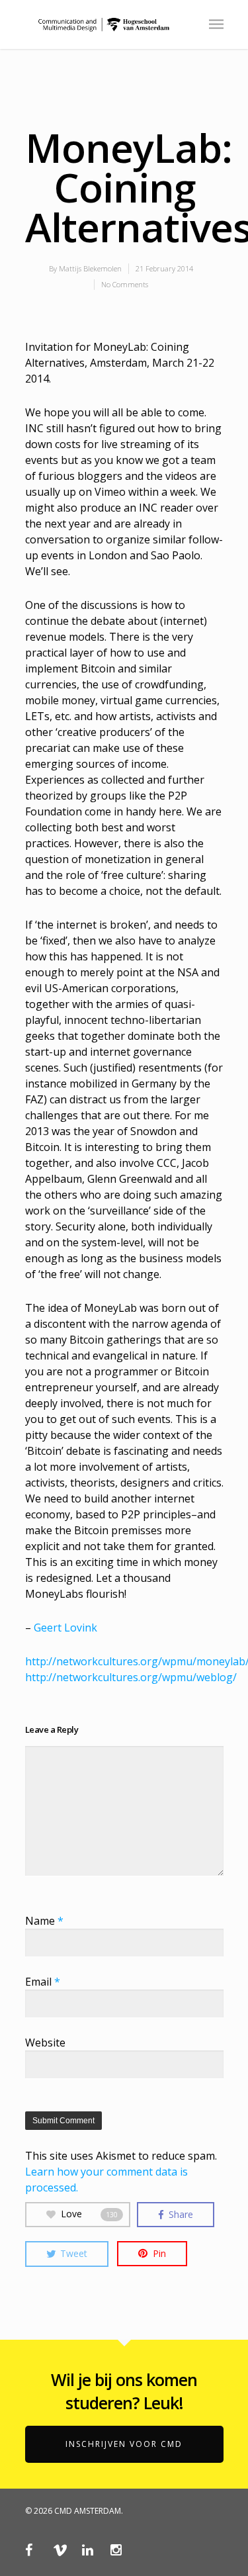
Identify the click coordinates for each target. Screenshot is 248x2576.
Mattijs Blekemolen (90, 268)
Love (89, 2214)
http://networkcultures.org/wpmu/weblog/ (131, 1677)
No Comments (125, 284)
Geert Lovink (65, 1628)
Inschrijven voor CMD (124, 2444)
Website (45, 2043)
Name (44, 1921)
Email (43, 1982)
